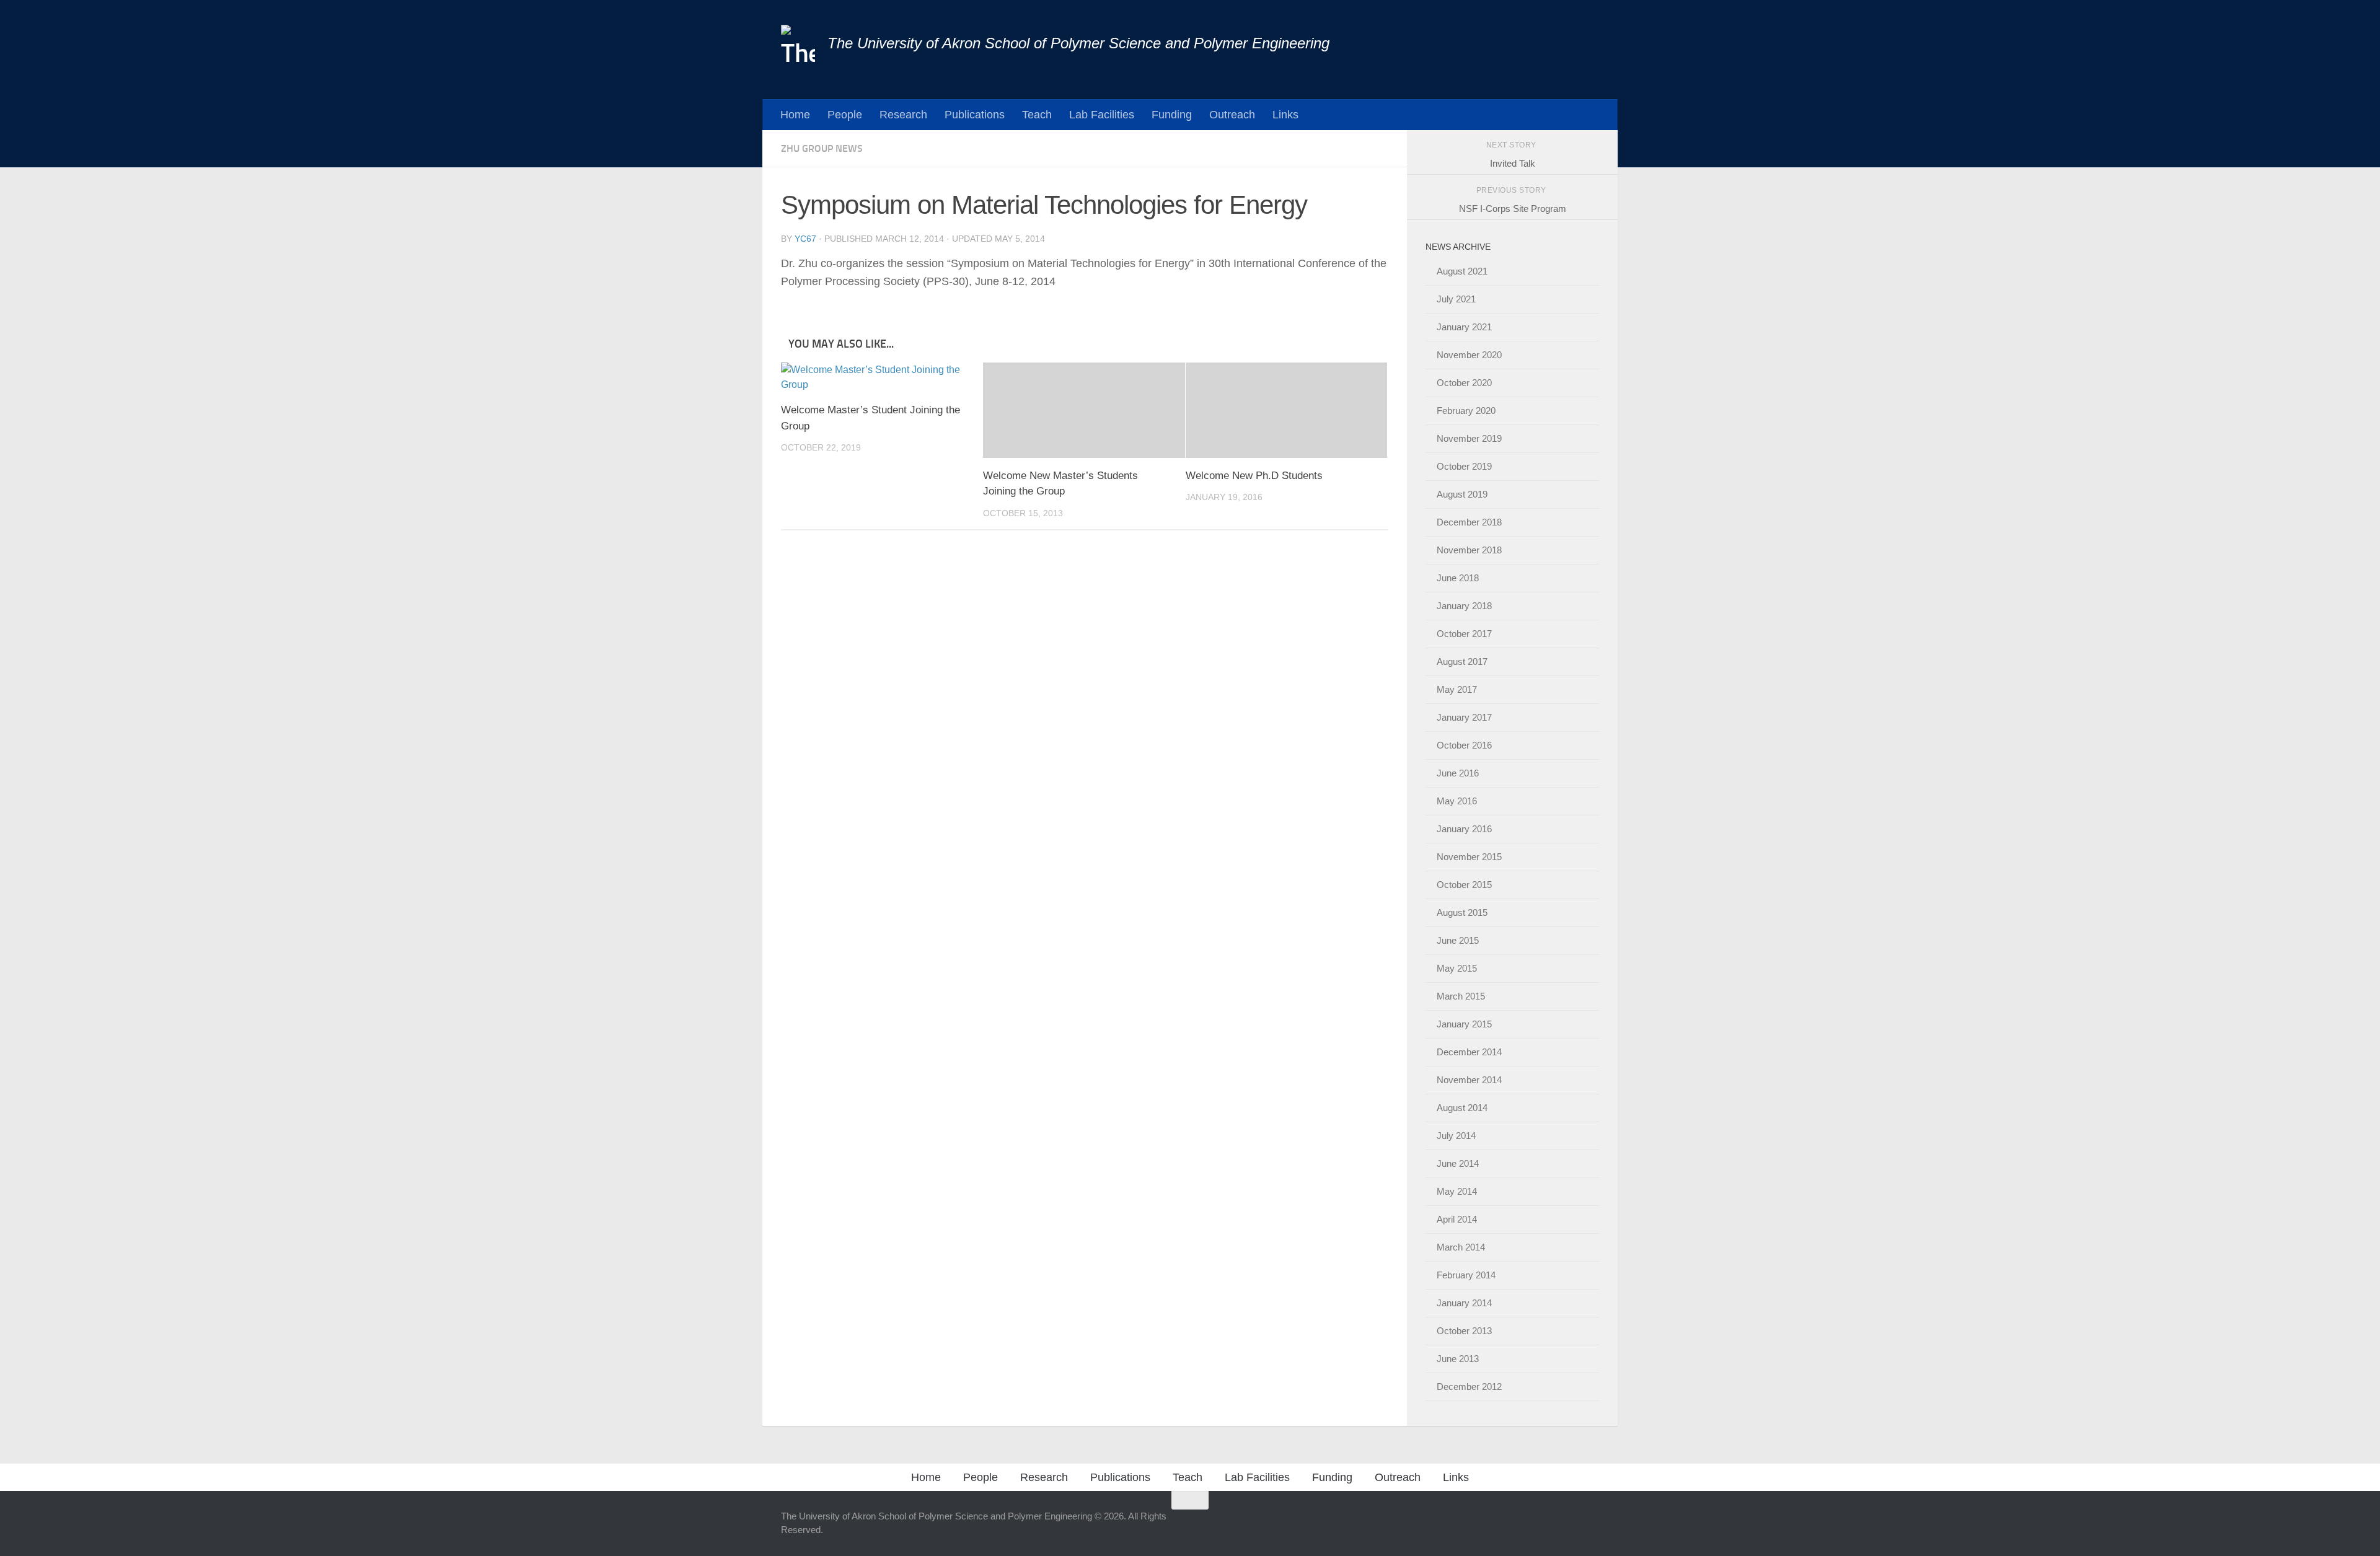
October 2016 (1464, 745)
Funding (1172, 114)
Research (903, 114)
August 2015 (1462, 912)
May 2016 (1457, 801)
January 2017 (1464, 717)
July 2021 (1456, 299)
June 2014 (1458, 1163)
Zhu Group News (822, 148)
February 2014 (1466, 1275)
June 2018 (1458, 578)
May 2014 (1457, 1191)
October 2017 (1464, 634)
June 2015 (1458, 940)
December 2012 (1469, 1387)
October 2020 (1464, 383)
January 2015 (1464, 1024)
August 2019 (1462, 494)
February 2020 (1466, 411)
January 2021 (1464, 327)
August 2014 (1462, 1108)
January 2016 (1464, 829)
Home (795, 114)
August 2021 (1462, 271)
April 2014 (1457, 1219)
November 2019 (1469, 438)
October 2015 (1464, 885)
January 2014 (1464, 1303)
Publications (975, 114)
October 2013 (1464, 1331)
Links (1285, 114)
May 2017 (1457, 689)
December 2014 (1469, 1052)
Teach (1037, 114)
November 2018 (1469, 550)
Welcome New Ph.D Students (1254, 476)
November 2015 (1469, 857)
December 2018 (1469, 522)
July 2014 (1456, 1136)
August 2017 (1462, 662)
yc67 (805, 239)
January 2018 (1464, 606)
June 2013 (1458, 1359)
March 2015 (1461, 996)
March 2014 (1461, 1247)
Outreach (1232, 114)
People (845, 114)
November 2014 (1469, 1080)
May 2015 (1457, 968)
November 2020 (1469, 355)
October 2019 (1464, 466)
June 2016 (1458, 773)
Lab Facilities (1102, 114)
